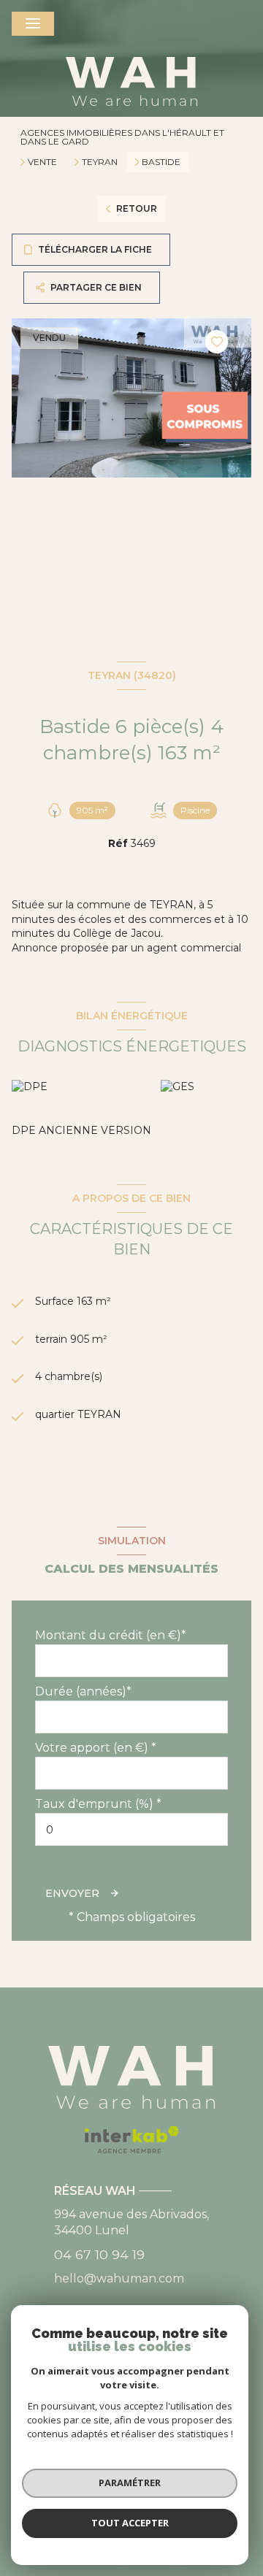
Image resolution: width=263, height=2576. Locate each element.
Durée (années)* (83, 1691)
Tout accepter (130, 2523)
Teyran (100, 162)
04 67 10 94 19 (99, 2254)
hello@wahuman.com (119, 2278)
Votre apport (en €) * (96, 1748)
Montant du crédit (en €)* (111, 1635)
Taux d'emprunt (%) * (98, 1804)
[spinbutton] (131, 1829)
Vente (42, 162)
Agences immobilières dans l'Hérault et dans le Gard (122, 137)
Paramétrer (130, 2483)
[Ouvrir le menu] (33, 24)
